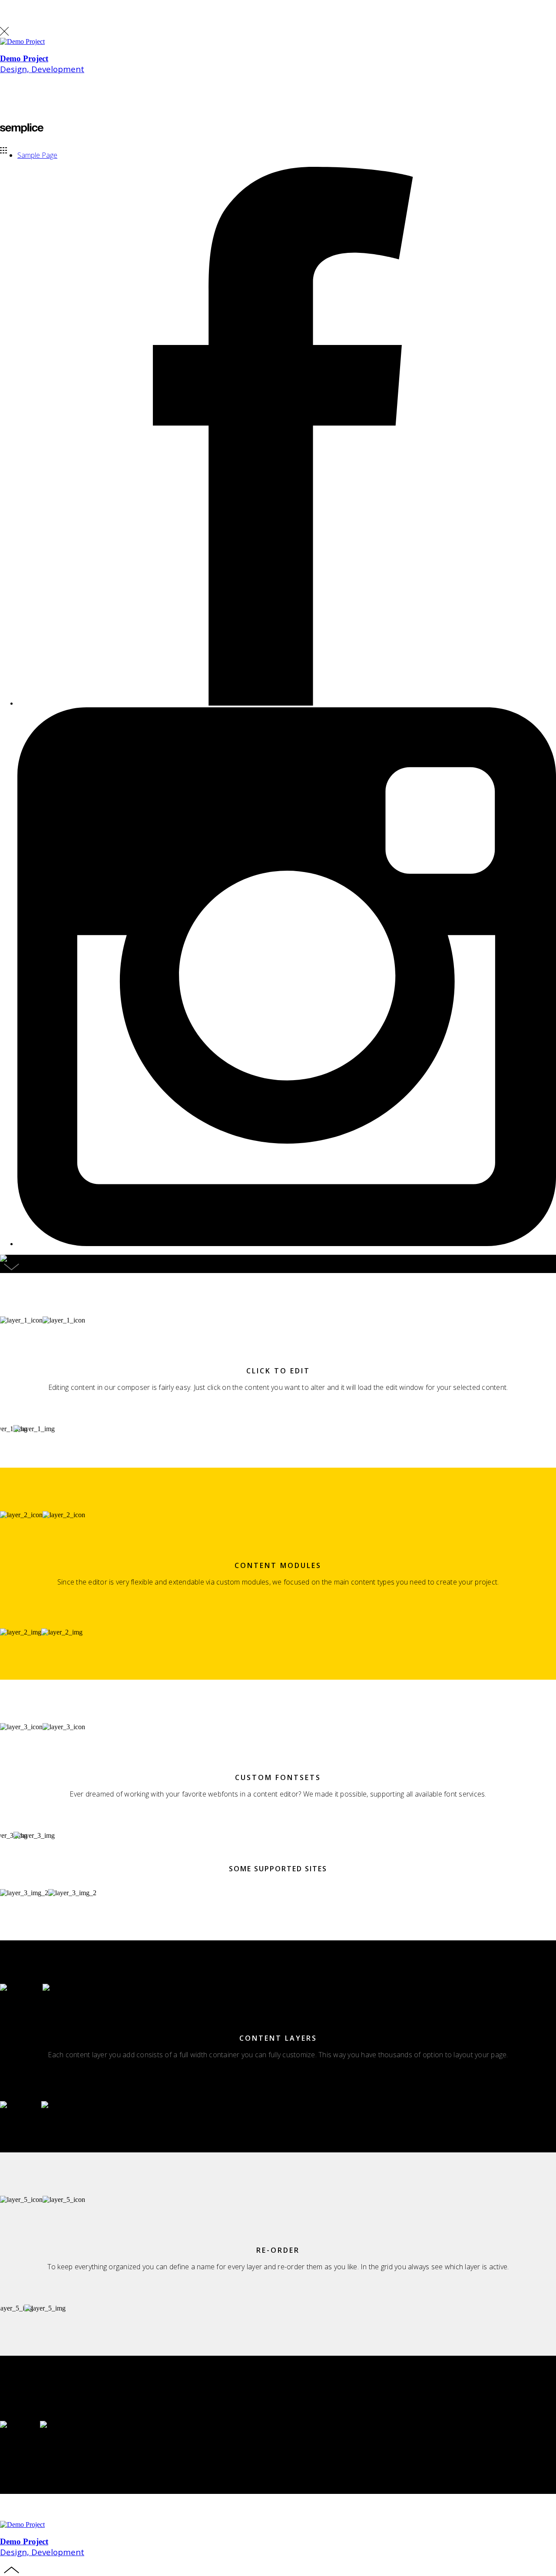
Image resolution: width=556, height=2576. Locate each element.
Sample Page (37, 155)
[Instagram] (287, 1244)
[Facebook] (287, 703)
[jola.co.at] (22, 131)
